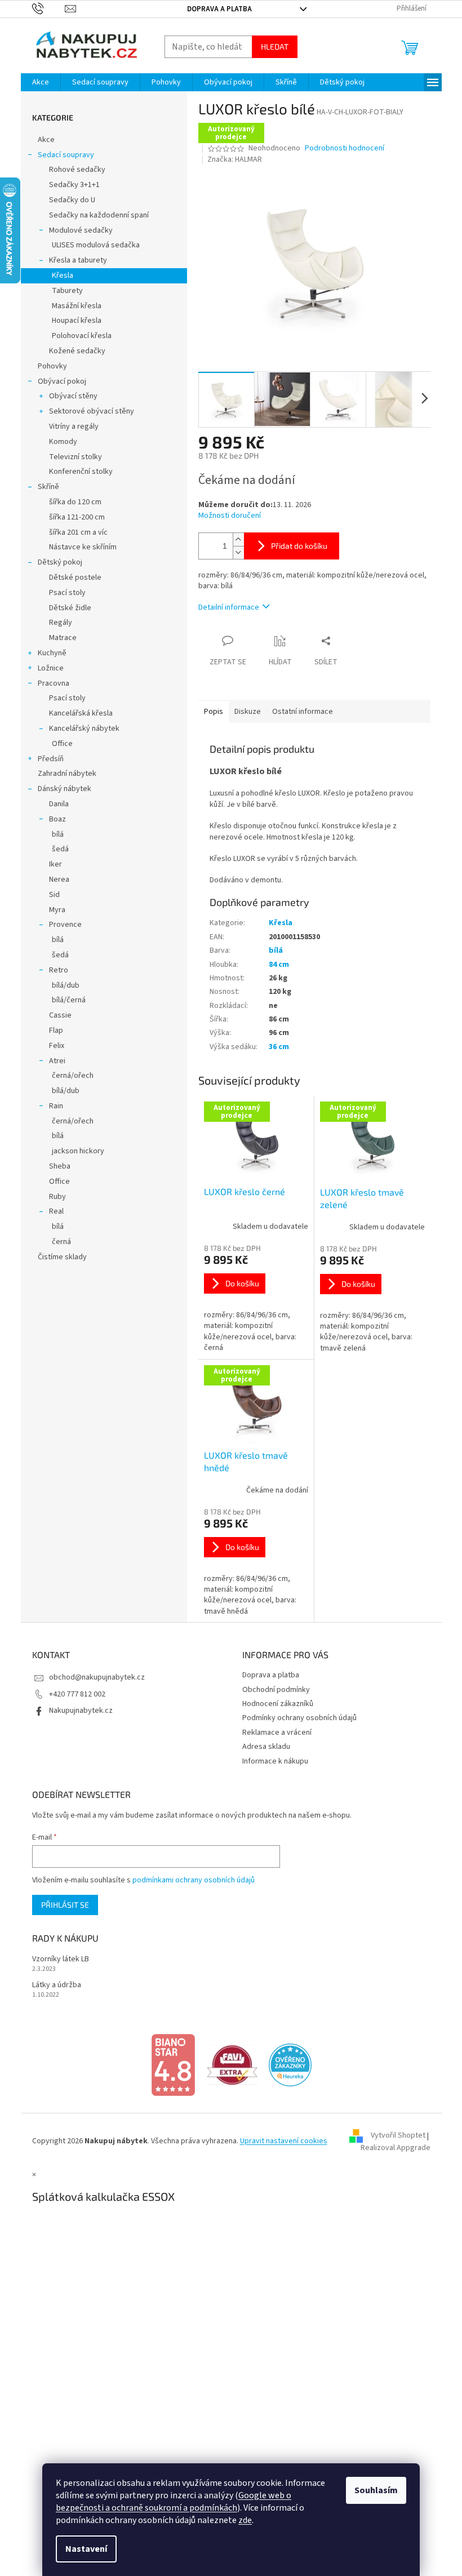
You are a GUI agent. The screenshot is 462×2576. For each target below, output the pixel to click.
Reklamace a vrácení (273, 1733)
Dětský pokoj (55, 562)
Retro (54, 970)
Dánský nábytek (60, 789)
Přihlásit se (61, 1905)
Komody (59, 442)
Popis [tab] (209, 712)
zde (241, 2520)
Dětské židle (66, 608)
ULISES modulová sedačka (91, 245)
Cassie (56, 1015)
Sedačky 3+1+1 (70, 185)
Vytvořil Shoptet (394, 2136)
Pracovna (49, 683)
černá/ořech (68, 1076)
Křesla (58, 276)
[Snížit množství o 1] (234, 552)
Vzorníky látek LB (56, 1959)
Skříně (44, 487)
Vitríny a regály (69, 427)
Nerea (55, 880)
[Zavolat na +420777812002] (44, 8)
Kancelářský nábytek (80, 729)
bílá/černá (64, 1000)
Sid (50, 895)
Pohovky (48, 366)
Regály (56, 623)
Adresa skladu (262, 1747)
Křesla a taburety (74, 260)
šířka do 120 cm (71, 502)
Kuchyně (48, 653)
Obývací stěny (69, 396)
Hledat (270, 46)
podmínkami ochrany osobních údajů (189, 1880)
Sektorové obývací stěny (87, 411)
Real (52, 1211)
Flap (52, 1031)
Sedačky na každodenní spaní (94, 215)
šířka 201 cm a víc (74, 532)
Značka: (231, 159)
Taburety (63, 291)
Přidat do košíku (295, 546)
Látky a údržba (52, 1985)
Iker (51, 864)
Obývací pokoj (57, 381)
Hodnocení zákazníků (274, 1704)
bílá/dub (61, 985)
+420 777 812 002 (73, 1694)
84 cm (274, 965)
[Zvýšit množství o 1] (234, 539)
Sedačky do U (68, 200)
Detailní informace (224, 607)
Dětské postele (71, 578)
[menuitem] (36, 82)
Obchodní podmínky (272, 1690)
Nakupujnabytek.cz (76, 1711)
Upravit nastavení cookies (279, 2141)
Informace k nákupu (271, 1761)
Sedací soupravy (61, 155)
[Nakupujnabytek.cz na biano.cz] (169, 2064)
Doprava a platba (216, 9)
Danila (54, 804)
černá (57, 1242)
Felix (52, 1046)
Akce (42, 140)
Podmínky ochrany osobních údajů (296, 1718)
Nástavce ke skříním (78, 547)
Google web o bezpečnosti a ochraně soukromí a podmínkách (170, 2502)
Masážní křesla (72, 306)
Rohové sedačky (73, 170)
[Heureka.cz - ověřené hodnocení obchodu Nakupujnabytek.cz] (286, 2064)
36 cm (274, 1047)
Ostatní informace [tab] (298, 712)
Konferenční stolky (76, 472)
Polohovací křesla (77, 336)
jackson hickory (74, 1151)
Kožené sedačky (73, 351)
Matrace (58, 638)
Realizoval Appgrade (391, 2148)
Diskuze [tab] (243, 712)
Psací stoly (63, 593)
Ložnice (46, 668)
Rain (52, 1106)
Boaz (53, 819)
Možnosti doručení (225, 516)
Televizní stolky (71, 457)
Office (58, 744)
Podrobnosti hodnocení (341, 148)
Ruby (53, 1197)
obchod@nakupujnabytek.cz (92, 1677)
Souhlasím (372, 2490)
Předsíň (46, 759)
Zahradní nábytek (63, 774)
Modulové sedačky (76, 230)
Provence (61, 925)
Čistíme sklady (58, 1257)
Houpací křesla (72, 321)
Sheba (55, 1166)
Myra (53, 910)
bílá (53, 834)
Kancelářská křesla (76, 713)
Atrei (53, 1061)
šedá (56, 849)
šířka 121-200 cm (72, 517)
